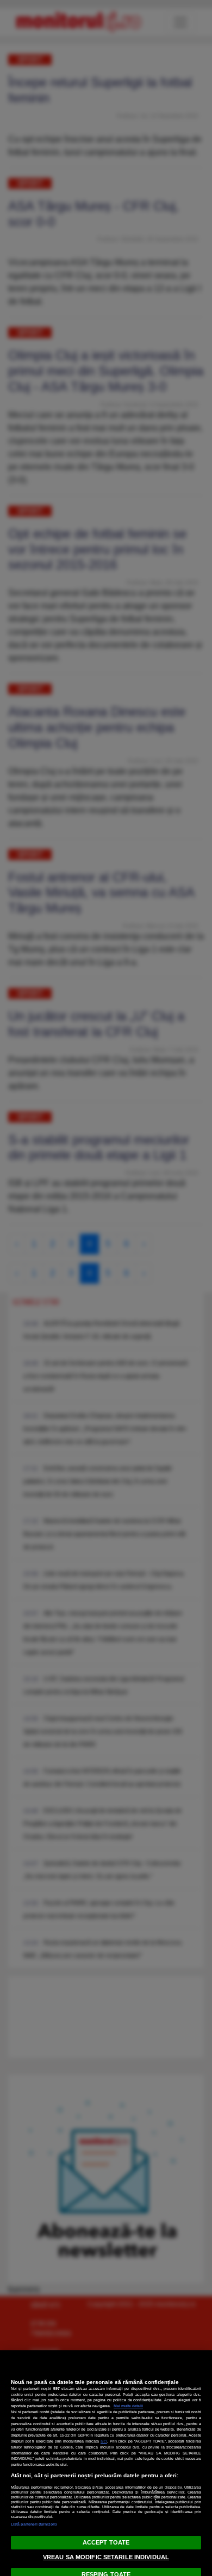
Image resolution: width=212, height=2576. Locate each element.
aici (104, 2441)
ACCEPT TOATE (106, 2542)
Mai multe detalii (128, 2406)
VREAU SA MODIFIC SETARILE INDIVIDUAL (106, 2557)
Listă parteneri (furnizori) (34, 2524)
